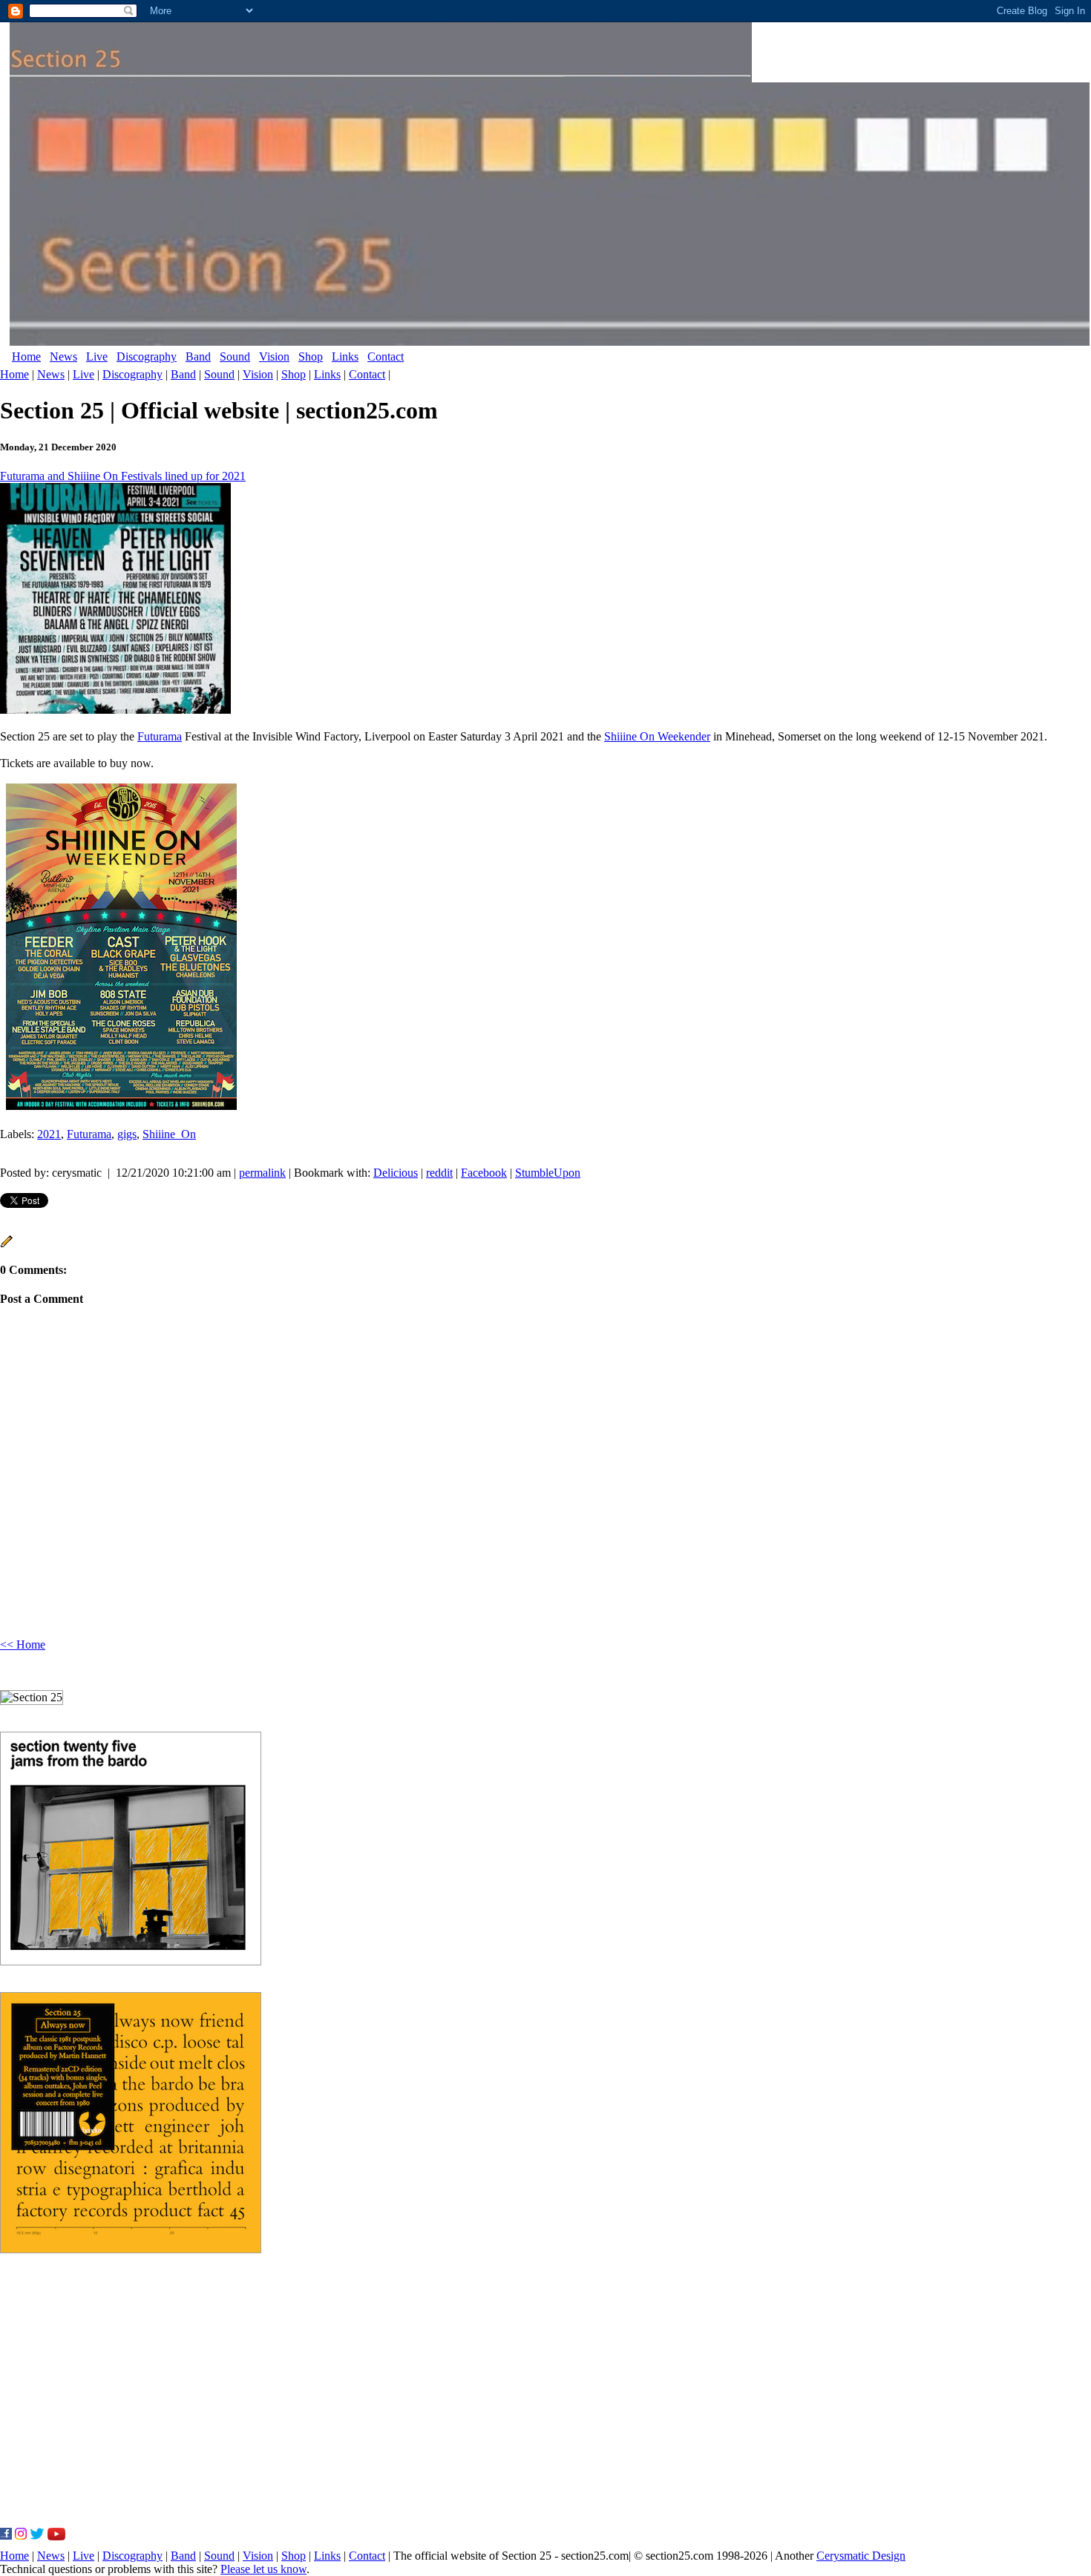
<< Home (23, 1644)
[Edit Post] (7, 1244)
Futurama (160, 736)
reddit (439, 1173)
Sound (235, 356)
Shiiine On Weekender (657, 736)
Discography (147, 356)
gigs (127, 1134)
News (63, 356)
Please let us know (263, 2569)
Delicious (396, 1173)
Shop (311, 356)
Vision (274, 356)
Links (345, 356)
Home (26, 356)
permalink (262, 1173)
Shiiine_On (169, 1134)
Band (198, 356)
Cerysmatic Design (861, 2556)
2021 (49, 1134)
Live (97, 356)
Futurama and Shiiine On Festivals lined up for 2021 (123, 476)
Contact (386, 356)
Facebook (484, 1173)
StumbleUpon (548, 1173)
